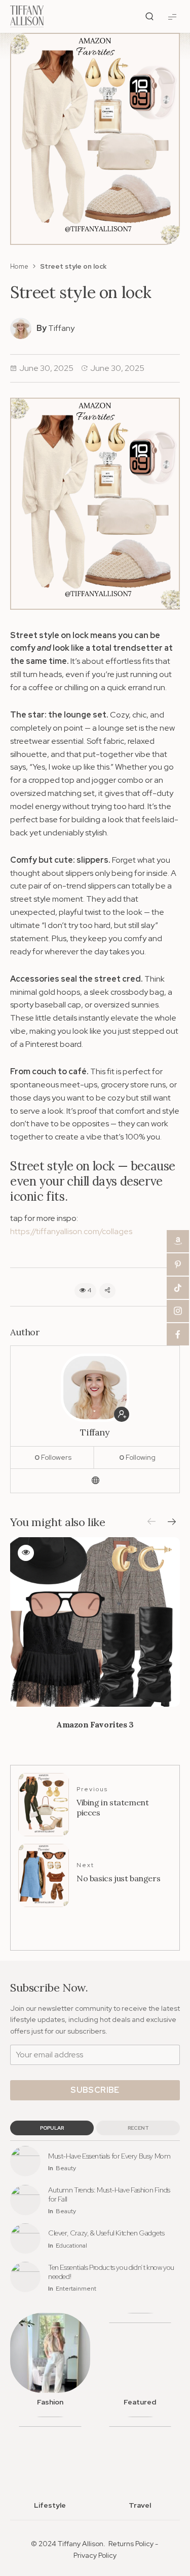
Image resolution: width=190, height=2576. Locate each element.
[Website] (95, 1481)
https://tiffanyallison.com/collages (71, 1231)
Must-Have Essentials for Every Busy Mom (109, 2156)
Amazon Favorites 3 (95, 1724)
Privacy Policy (95, 2555)
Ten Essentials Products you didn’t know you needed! (111, 2272)
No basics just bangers (118, 1878)
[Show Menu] (172, 16)
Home (19, 266)
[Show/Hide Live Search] (149, 17)
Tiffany (61, 328)
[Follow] (122, 1414)
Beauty (66, 2168)
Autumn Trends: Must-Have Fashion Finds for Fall (109, 2194)
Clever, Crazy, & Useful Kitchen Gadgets (106, 2233)
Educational (71, 2246)
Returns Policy (131, 2544)
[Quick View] (26, 1553)
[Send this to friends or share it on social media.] (107, 1291)
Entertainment (76, 2289)
